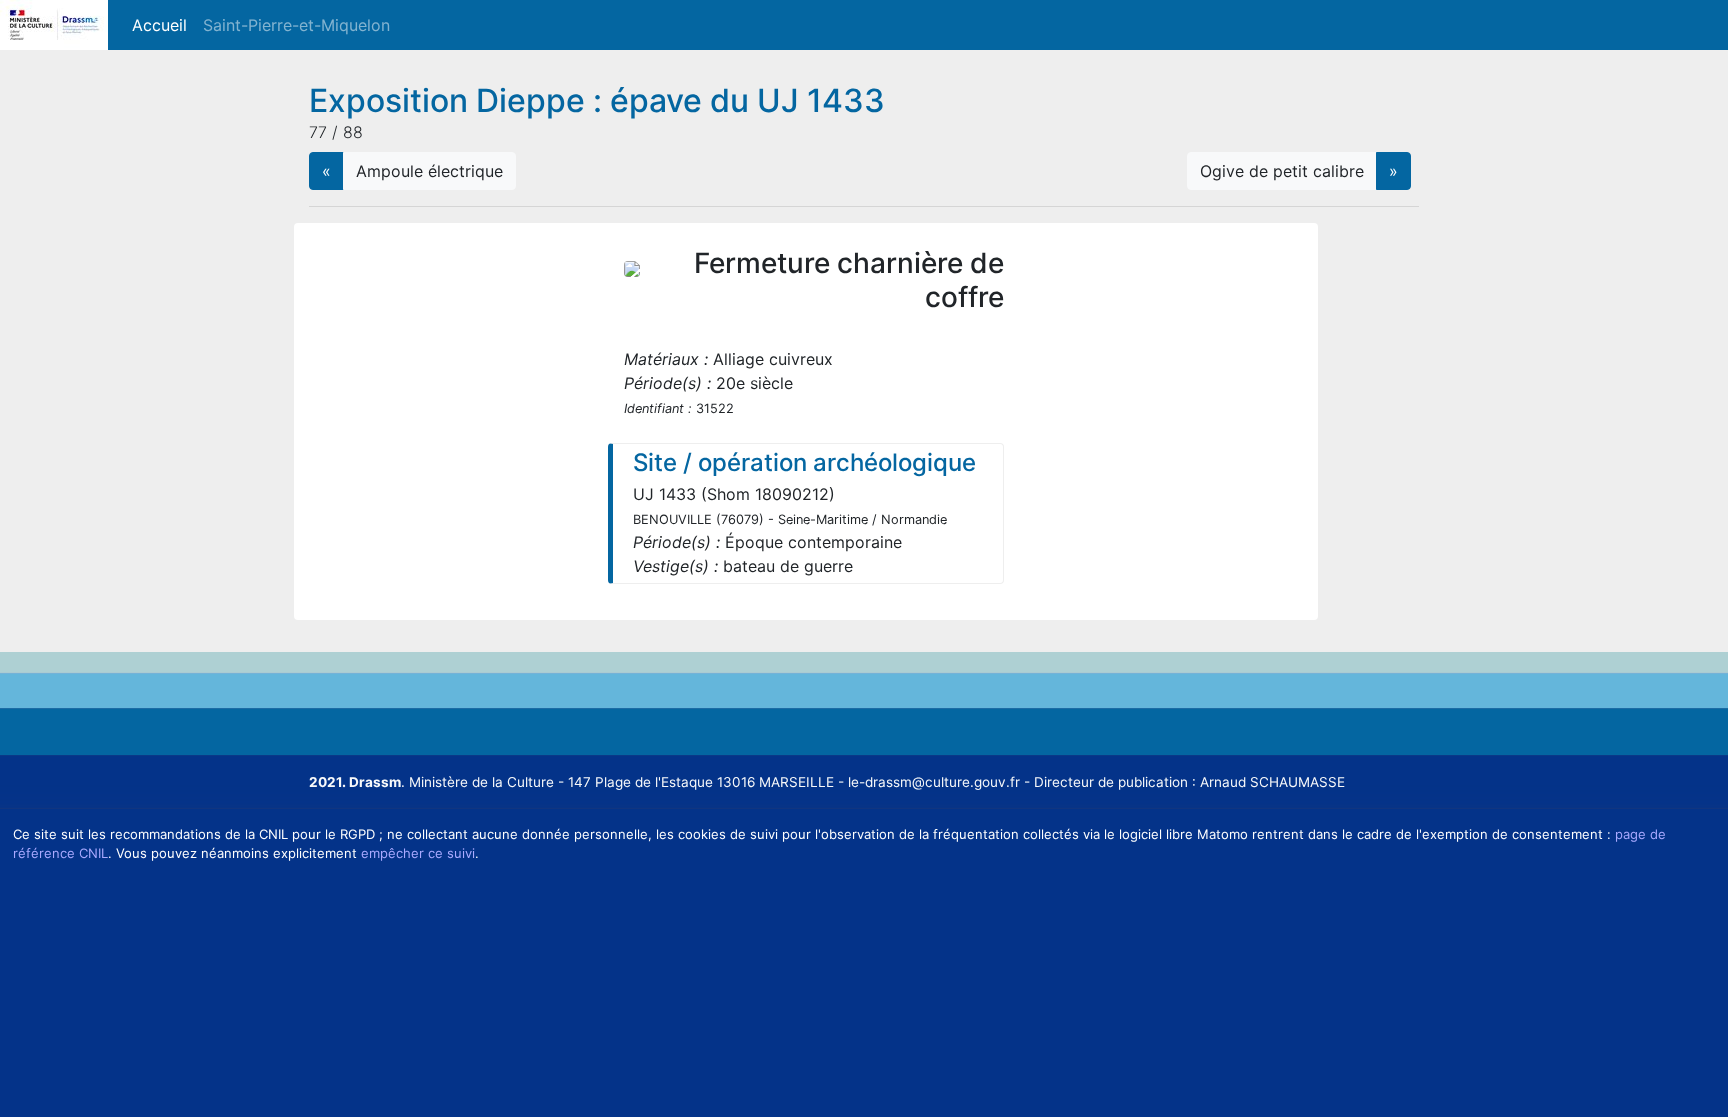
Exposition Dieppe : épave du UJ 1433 (597, 100)
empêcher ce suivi (418, 853)
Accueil (163, 25)
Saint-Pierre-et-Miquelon (296, 25)
